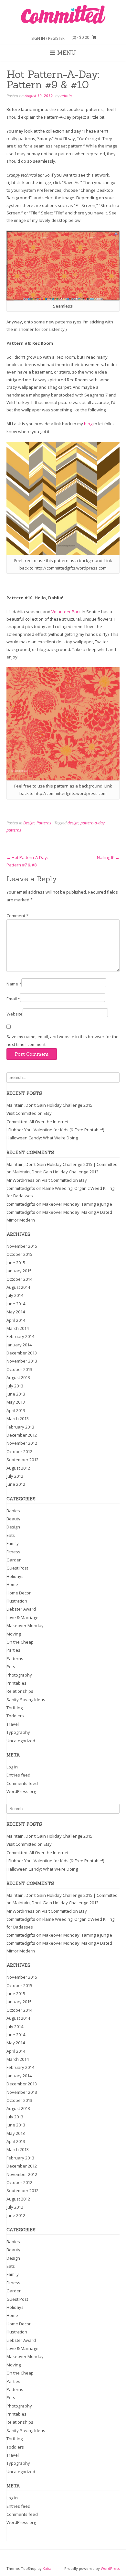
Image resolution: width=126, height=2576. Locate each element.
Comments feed (22, 1783)
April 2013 (16, 1410)
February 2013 (20, 1427)
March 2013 (18, 1418)
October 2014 (19, 1279)
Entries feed (18, 1775)
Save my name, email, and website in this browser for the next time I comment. (63, 1040)
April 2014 (16, 1320)
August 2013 (18, 1377)
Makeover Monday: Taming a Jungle (77, 1204)
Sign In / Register (48, 38)
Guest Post (17, 1568)
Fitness (13, 1552)
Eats (11, 1535)
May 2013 (16, 1402)
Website (15, 1014)
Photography (19, 1675)
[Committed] (63, 15)
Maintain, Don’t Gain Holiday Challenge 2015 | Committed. (63, 1164)
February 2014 (20, 1336)
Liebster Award (21, 1609)
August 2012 (18, 1468)
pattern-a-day (93, 823)
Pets (11, 1667)
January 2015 (19, 1271)
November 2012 (22, 1443)
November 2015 (22, 1246)
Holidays (15, 1576)
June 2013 (16, 1394)
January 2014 (19, 1345)
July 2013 (15, 1386)
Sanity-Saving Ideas (26, 1700)
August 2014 (18, 1287)
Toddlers (15, 1716)
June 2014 (16, 1304)
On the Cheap (20, 1642)
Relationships (20, 1691)
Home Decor (19, 1593)
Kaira (47, 2568)
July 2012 (15, 1476)
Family (13, 1543)
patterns (14, 830)
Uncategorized (21, 1741)
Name (14, 984)
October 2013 (19, 1369)
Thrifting (15, 1708)
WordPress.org (21, 1791)
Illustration (17, 1601)
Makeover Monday (25, 1625)
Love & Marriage (22, 1617)
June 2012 (16, 1484)
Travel (13, 1724)
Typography (18, 1732)
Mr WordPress (21, 1180)
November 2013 (22, 1361)
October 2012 (19, 1451)
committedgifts (21, 1188)
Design (29, 823)
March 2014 (18, 1328)
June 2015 (16, 1263)
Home (12, 1584)
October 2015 (19, 1254)
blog (88, 424)
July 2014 (15, 1295)
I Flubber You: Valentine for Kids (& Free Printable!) (55, 1130)
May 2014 (16, 1312)
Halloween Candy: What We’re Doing (42, 1138)
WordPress (110, 2568)
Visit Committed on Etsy (29, 1113)
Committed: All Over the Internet (37, 1122)
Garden (14, 1560)
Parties (13, 1650)
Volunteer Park (66, 612)
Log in (12, 1767)
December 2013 (22, 1353)
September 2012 (22, 1460)
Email (13, 999)
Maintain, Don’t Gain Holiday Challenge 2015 (49, 1105)
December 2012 (22, 1435)
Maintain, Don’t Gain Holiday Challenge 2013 (56, 1172)
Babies (13, 1511)
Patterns (44, 823)
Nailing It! (108, 857)
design (73, 823)
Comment (17, 916)
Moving (14, 1634)
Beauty (13, 1519)
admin (66, 96)
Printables (16, 1683)
